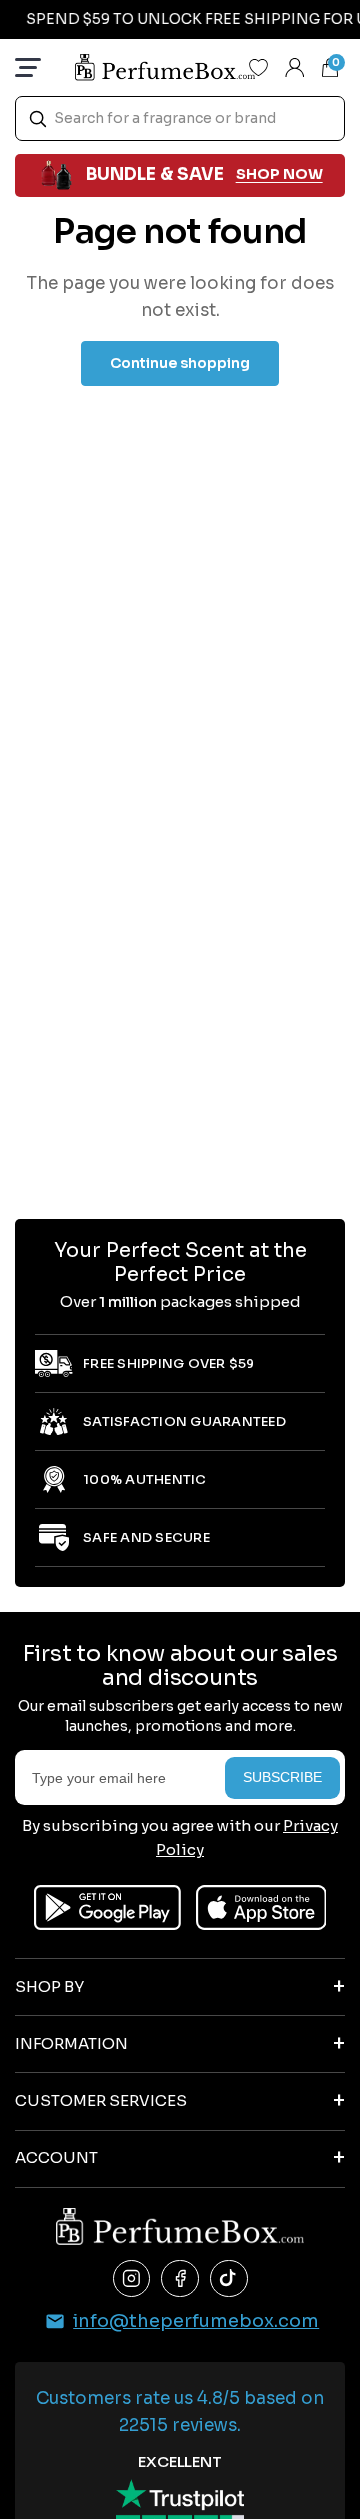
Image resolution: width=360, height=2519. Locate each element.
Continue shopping (180, 363)
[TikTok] (229, 2279)
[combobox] (180, 118)
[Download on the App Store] (261, 1907)
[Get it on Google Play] (107, 1907)
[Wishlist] (259, 67)
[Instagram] (132, 2279)
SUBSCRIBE (282, 1777)
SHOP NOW (279, 174)
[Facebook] (180, 2279)
